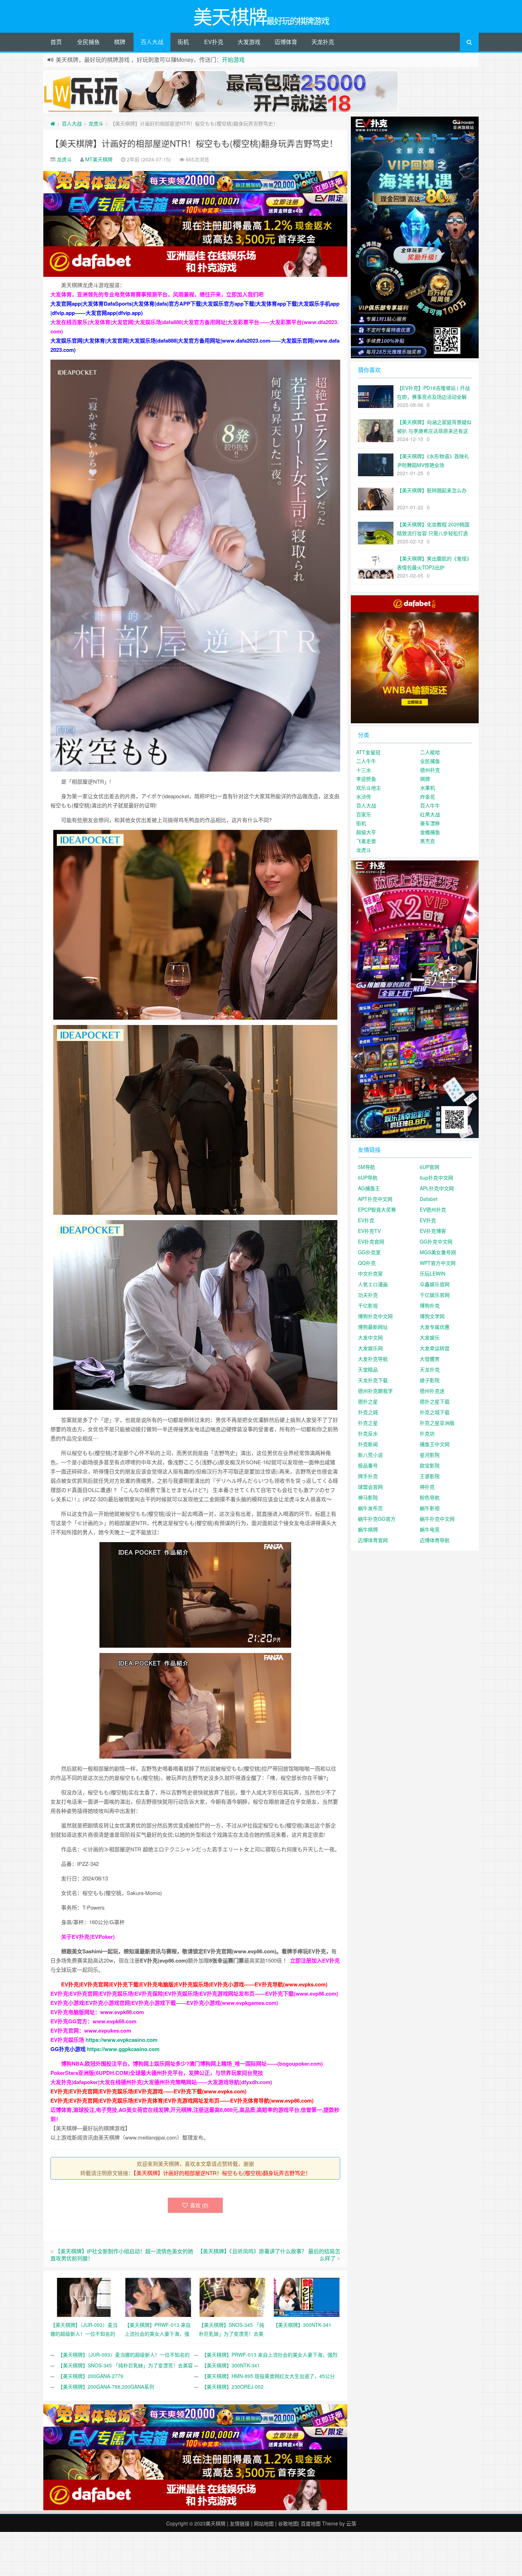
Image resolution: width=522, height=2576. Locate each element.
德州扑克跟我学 (375, 1391)
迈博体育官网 (373, 1540)
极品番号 (368, 1465)
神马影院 (368, 1497)
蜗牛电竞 (430, 1529)
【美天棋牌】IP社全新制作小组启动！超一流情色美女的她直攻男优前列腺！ (122, 2255)
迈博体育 (286, 42)
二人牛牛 (366, 761)
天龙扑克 (323, 42)
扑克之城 (368, 1412)
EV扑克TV (369, 1231)
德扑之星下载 (435, 1401)
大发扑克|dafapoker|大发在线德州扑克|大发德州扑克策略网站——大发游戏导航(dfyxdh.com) (161, 2082)
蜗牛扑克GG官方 (377, 1519)
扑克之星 (368, 1423)
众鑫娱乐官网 (435, 1284)
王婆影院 (430, 1476)
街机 (183, 42)
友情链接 (240, 2523)
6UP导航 (368, 1177)
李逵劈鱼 (366, 779)
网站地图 (264, 2523)
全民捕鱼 (88, 42)
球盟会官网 (370, 1487)
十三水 (364, 770)
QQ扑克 (367, 1263)
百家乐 (364, 814)
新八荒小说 (370, 1455)
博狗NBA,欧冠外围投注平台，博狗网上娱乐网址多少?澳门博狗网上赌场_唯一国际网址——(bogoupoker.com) (192, 2064)
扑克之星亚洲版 (437, 1423)
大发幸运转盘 (435, 1348)
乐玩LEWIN (433, 1273)
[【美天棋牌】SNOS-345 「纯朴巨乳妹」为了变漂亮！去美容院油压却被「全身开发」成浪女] (232, 2297)
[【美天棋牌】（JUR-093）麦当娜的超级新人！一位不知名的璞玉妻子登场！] (84, 2297)
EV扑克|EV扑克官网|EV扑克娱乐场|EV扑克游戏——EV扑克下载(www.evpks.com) (148, 2091)
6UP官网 (429, 1167)
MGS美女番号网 (438, 1252)
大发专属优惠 (435, 1327)
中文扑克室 (370, 1273)
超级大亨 (366, 832)
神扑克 (427, 1487)
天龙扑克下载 (373, 1380)
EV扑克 (214, 42)
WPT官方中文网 (438, 1263)
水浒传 (364, 796)
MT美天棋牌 (99, 159)
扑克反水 (368, 1433)
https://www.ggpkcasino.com (123, 2049)
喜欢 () (199, 2205)
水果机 (428, 788)
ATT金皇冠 (368, 752)
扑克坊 (427, 1433)
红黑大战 (430, 814)
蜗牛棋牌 (368, 1529)
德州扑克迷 (432, 1391)
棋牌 (120, 42)
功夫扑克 (368, 1295)
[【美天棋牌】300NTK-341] (307, 2297)
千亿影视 (368, 1305)
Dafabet (429, 1199)
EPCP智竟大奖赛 (377, 1209)
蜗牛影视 (430, 1508)
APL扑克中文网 (437, 1188)
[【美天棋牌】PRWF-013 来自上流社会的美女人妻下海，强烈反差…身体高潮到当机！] (158, 2297)
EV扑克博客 (433, 1231)
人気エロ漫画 (373, 1284)
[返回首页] (53, 123)
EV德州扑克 (433, 1209)
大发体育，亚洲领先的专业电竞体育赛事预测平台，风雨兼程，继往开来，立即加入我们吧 (157, 294)
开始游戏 (233, 60)
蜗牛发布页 (370, 1508)
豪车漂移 (430, 823)
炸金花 (428, 796)
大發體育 (430, 1359)
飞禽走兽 (366, 841)
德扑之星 (368, 1401)
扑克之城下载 (435, 1412)
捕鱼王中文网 (435, 1444)
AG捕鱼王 (369, 1188)
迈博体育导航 (435, 1540)
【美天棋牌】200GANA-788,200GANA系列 (106, 2387)
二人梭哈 (430, 752)
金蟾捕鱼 (430, 832)
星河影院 (430, 1455)
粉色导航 (430, 1497)
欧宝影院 (430, 1465)
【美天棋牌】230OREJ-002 (233, 2387)
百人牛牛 (430, 805)
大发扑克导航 (373, 1359)
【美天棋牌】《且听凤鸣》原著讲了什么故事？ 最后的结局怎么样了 (269, 2255)
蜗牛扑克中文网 (437, 1519)
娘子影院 (430, 1380)
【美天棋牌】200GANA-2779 (91, 2376)
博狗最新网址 (373, 1327)
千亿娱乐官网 (435, 1295)
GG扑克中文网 (436, 1241)
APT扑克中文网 (375, 1199)
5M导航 (366, 1167)
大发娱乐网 (370, 1348)
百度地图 (311, 2523)
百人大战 (152, 42)
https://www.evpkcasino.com (121, 2040)
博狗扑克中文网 (375, 1316)
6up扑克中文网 (436, 1177)
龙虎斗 (96, 123)
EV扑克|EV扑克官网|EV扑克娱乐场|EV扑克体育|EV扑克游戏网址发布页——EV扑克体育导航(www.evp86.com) (182, 2100)
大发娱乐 (430, 1337)
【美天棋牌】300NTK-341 (231, 2365)
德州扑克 (430, 770)
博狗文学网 (432, 1316)
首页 (56, 42)
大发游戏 (249, 42)
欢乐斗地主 (369, 788)
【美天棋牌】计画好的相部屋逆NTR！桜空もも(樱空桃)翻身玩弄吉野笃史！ (194, 143)
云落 (351, 2523)
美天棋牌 (216, 2523)
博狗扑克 (430, 1305)
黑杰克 (428, 841)
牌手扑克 (368, 1476)
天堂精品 (368, 1369)
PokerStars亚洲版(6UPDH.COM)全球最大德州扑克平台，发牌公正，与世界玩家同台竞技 (157, 2073)
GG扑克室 (369, 1252)
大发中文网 (370, 1337)
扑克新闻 (368, 1444)
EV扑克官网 (371, 1241)
